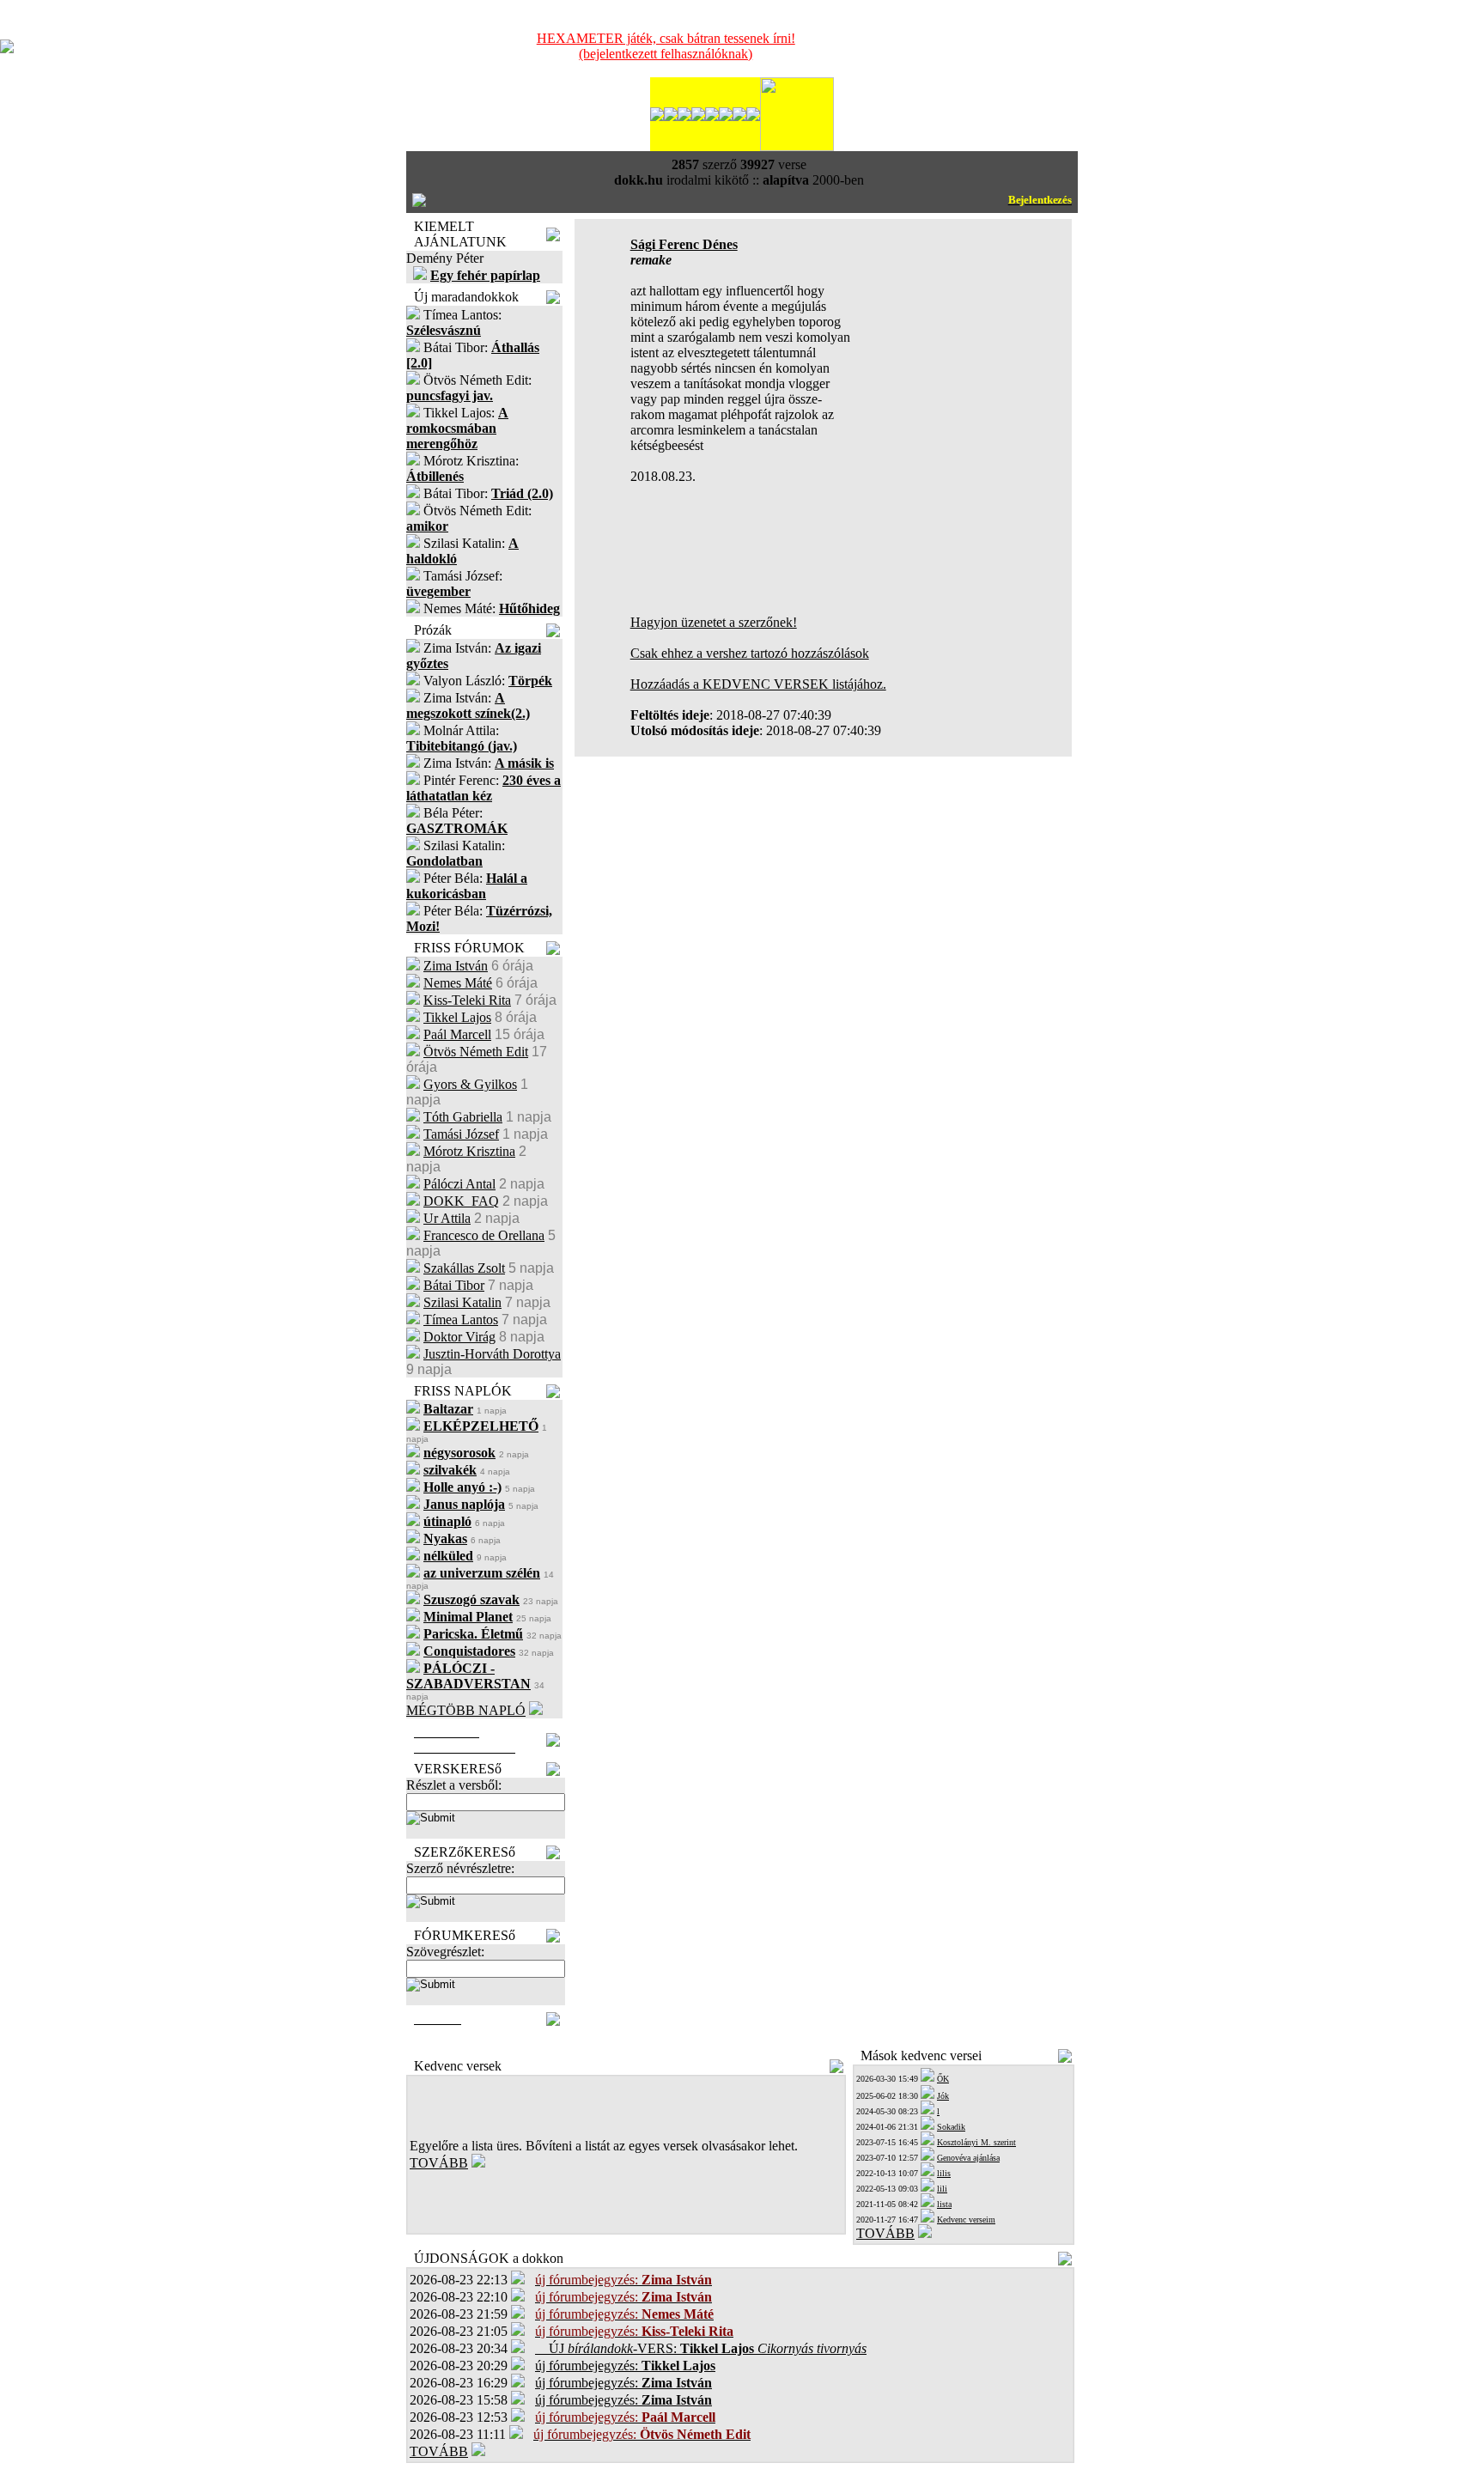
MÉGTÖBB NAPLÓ (466, 1710)
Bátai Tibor (454, 1285)
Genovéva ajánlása (968, 2158)
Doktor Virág (459, 1337)
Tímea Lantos (461, 1320)
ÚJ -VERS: (701, 2348)
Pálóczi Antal (459, 1184)
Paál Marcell (457, 1034)
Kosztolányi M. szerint (976, 2142)
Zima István (456, 966)
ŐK (943, 2079)
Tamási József (461, 1134)
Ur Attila (447, 1218)
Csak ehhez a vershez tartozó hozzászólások (750, 653)
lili (942, 2189)
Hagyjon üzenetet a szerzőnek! (714, 622)
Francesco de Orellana (484, 1235)
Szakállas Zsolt (464, 1268)
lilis (944, 2173)
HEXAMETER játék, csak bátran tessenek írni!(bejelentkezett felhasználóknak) (666, 46)
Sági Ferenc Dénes (684, 244)
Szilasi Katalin (462, 1302)
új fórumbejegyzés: (625, 2366)
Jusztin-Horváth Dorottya (492, 1354)
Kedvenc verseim (966, 2220)
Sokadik (951, 2127)
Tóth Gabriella (463, 1117)
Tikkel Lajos (457, 1017)
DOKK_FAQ (461, 1201)
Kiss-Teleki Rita (467, 1000)
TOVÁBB (439, 2163)
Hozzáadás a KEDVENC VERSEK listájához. (758, 684)
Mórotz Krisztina (469, 1151)
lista (944, 2204)
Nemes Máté (458, 983)
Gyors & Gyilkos (470, 1084)
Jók (943, 2096)
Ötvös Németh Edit (476, 1052)
